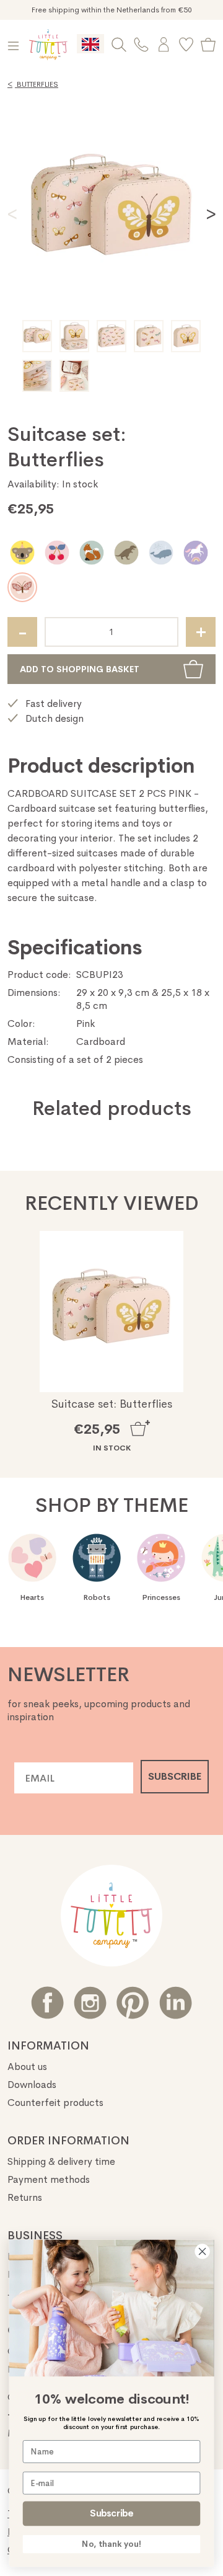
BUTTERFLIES (33, 84)
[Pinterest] (133, 2003)
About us (27, 2067)
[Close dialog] (203, 2252)
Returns (25, 2197)
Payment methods (49, 2179)
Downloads (32, 2085)
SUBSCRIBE (175, 1776)
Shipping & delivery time (61, 2161)
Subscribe (111, 2513)
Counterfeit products (55, 2103)
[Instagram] (90, 2003)
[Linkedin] (176, 2003)
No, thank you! (111, 2544)
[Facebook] (47, 2003)
